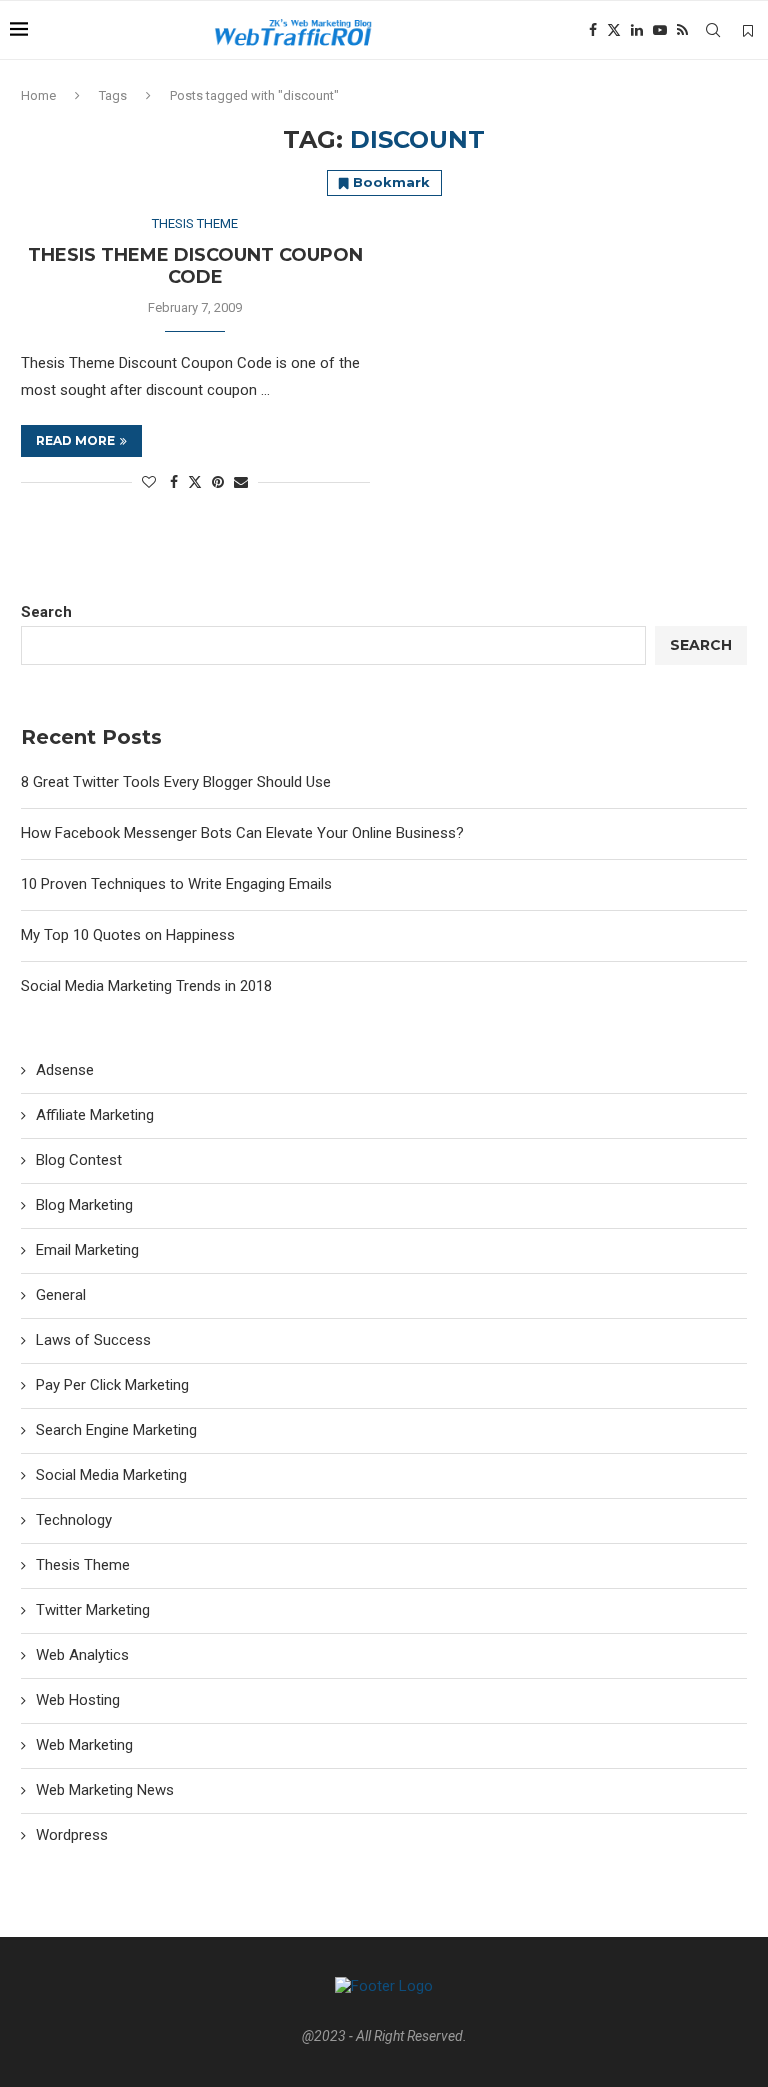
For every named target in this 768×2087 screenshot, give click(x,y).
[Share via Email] (241, 482)
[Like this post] (149, 482)
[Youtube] (660, 30)
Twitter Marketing (93, 1610)
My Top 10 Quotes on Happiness (128, 935)
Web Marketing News (105, 1790)
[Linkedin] (637, 30)
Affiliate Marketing (95, 1115)
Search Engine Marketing (116, 1430)
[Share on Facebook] (174, 482)
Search (46, 612)
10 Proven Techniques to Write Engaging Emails (176, 884)
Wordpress (72, 1835)
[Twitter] (614, 30)
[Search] (713, 30)
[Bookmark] (748, 31)
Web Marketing (84, 1745)
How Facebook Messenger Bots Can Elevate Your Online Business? (242, 833)
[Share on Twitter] (195, 481)
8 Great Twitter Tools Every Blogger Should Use (176, 782)
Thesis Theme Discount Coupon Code (195, 266)
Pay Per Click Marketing (112, 1385)
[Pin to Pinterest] (218, 482)
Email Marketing (87, 1250)
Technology (74, 1520)
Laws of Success (93, 1340)
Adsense (65, 1070)
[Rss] (682, 30)
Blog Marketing (84, 1205)
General (61, 1295)
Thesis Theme (83, 1565)
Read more (75, 440)
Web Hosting (78, 1700)
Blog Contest (79, 1160)
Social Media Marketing (111, 1475)
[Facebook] (593, 30)
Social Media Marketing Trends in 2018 (146, 986)
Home (38, 95)
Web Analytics (82, 1655)
